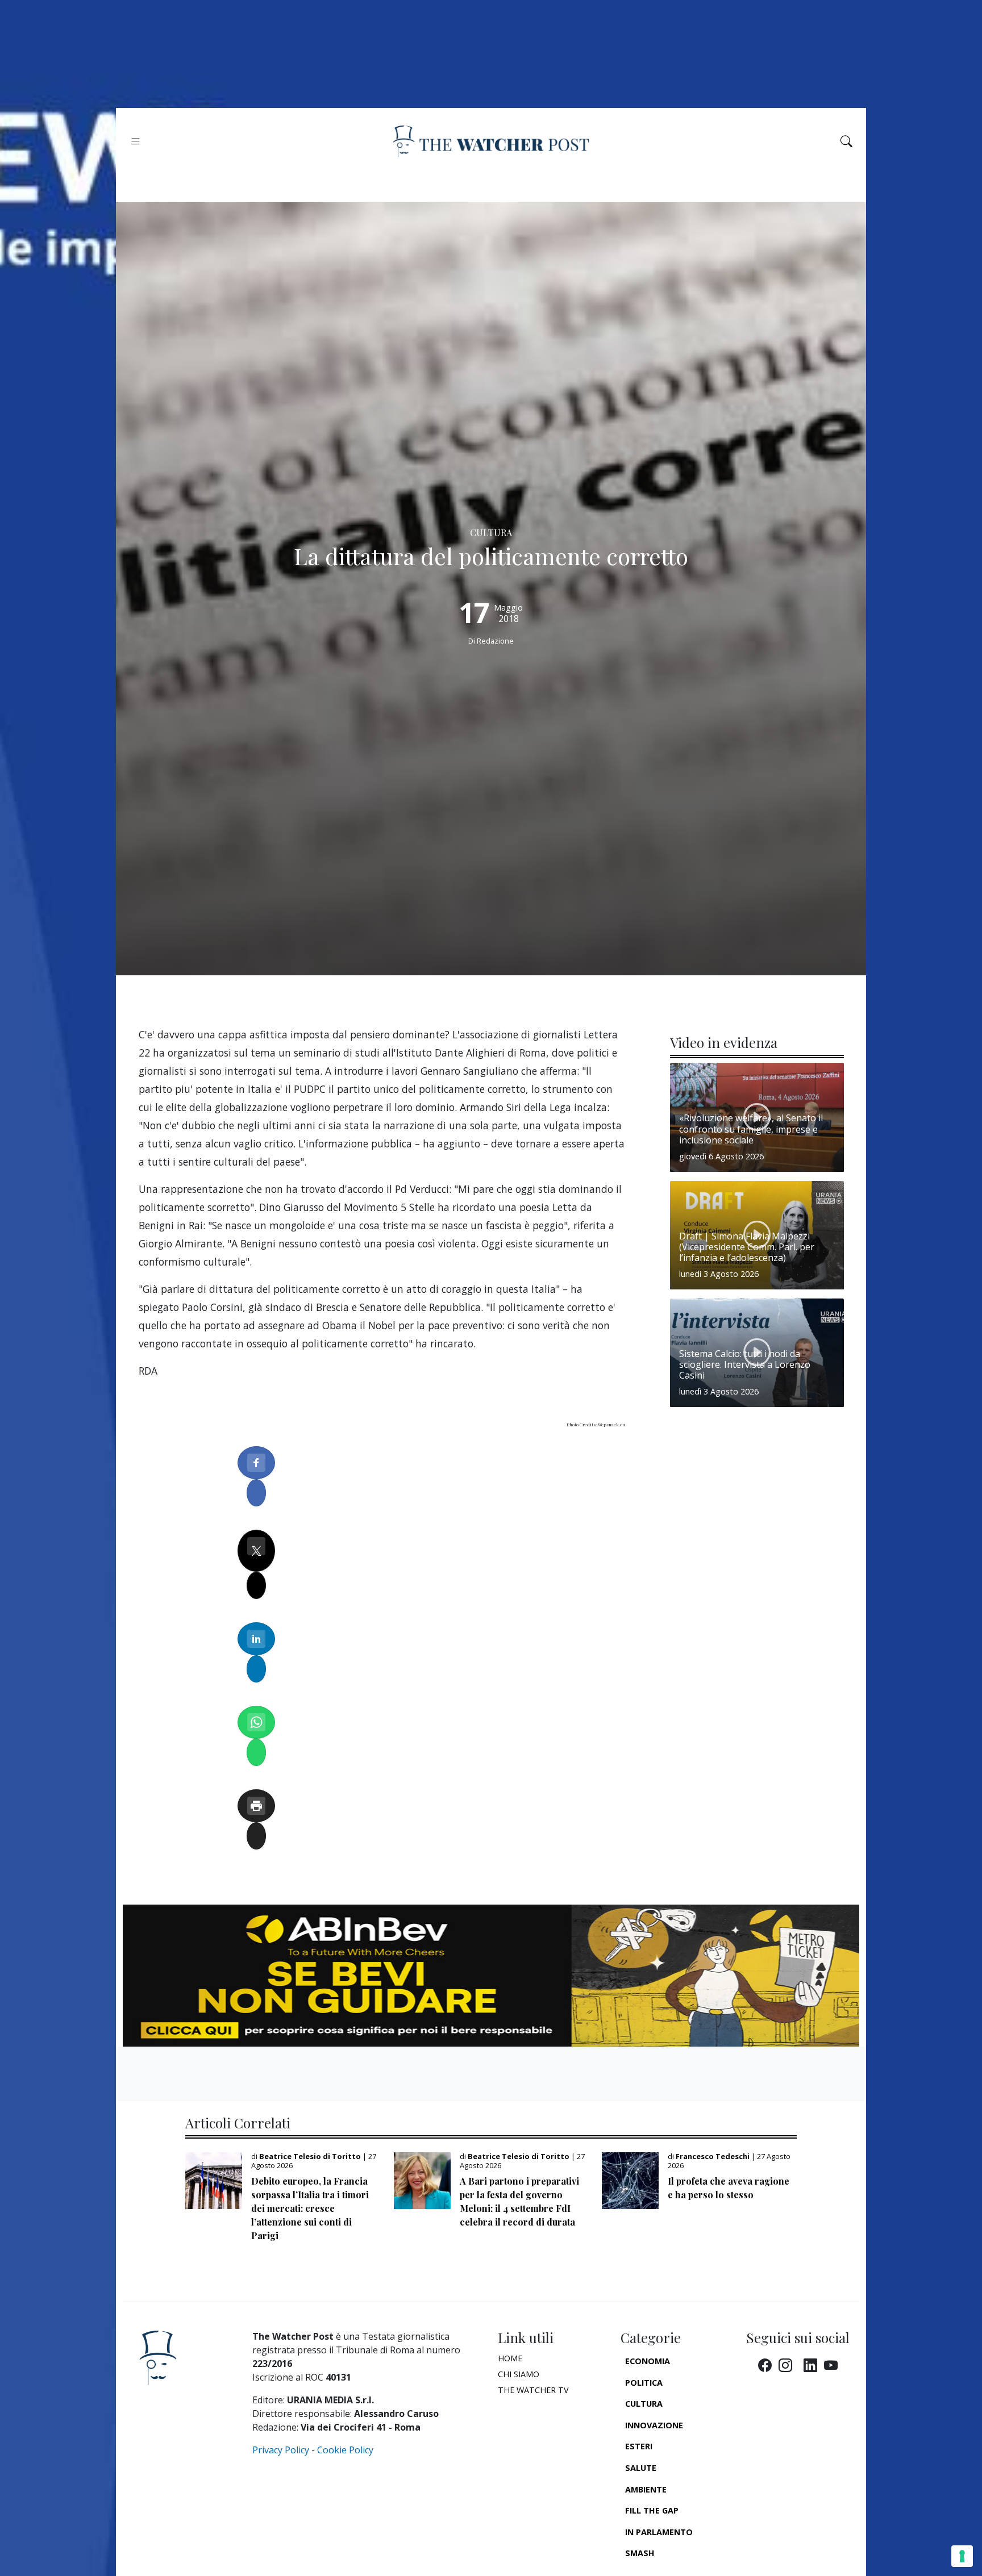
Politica (644, 2383)
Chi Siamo (519, 2374)
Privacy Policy (281, 2450)
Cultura (644, 2404)
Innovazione (654, 2425)
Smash (640, 2553)
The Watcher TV (533, 2390)
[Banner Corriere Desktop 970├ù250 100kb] (491, 1974)
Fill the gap (652, 2510)
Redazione (495, 641)
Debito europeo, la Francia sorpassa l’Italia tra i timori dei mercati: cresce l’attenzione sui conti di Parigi (310, 2208)
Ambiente (646, 2489)
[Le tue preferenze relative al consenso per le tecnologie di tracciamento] (962, 2556)
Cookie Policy (345, 2450)
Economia (648, 2361)
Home (510, 2358)
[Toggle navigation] (136, 141)
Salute (641, 2468)
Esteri (639, 2446)
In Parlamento (659, 2532)
